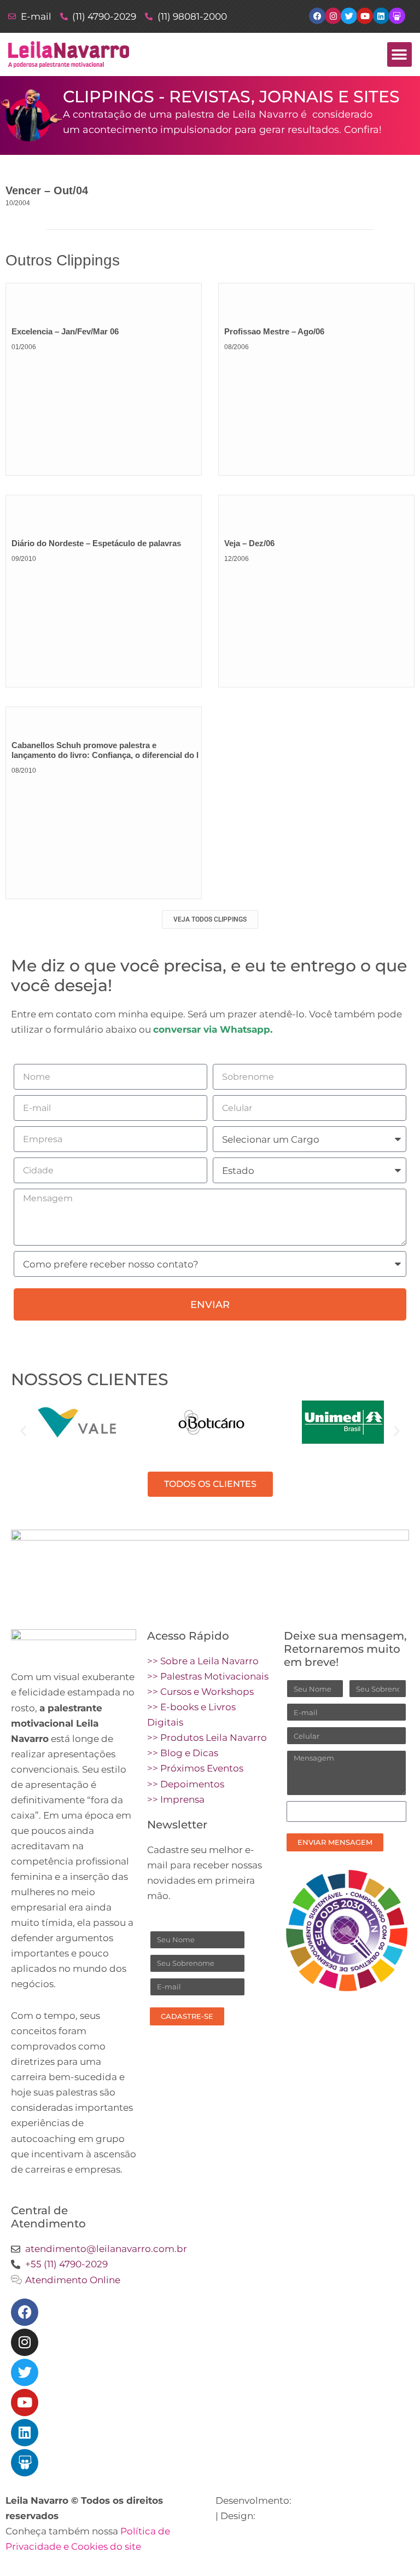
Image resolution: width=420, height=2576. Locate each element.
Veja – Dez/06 (249, 543)
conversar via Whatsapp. (213, 1029)
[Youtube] (25, 2403)
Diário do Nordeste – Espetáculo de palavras (96, 543)
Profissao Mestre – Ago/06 (274, 331)
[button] (399, 54)
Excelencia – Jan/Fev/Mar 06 (65, 331)
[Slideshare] (25, 2463)
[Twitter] (25, 2372)
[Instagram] (25, 2342)
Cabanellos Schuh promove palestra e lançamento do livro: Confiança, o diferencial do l (105, 750)
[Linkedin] (25, 2433)
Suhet (272, 2516)
